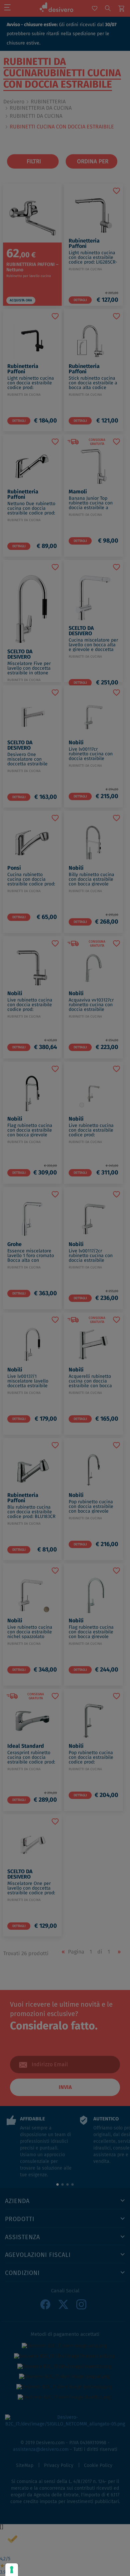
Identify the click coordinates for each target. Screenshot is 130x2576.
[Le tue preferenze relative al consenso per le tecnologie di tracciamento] (12, 2570)
